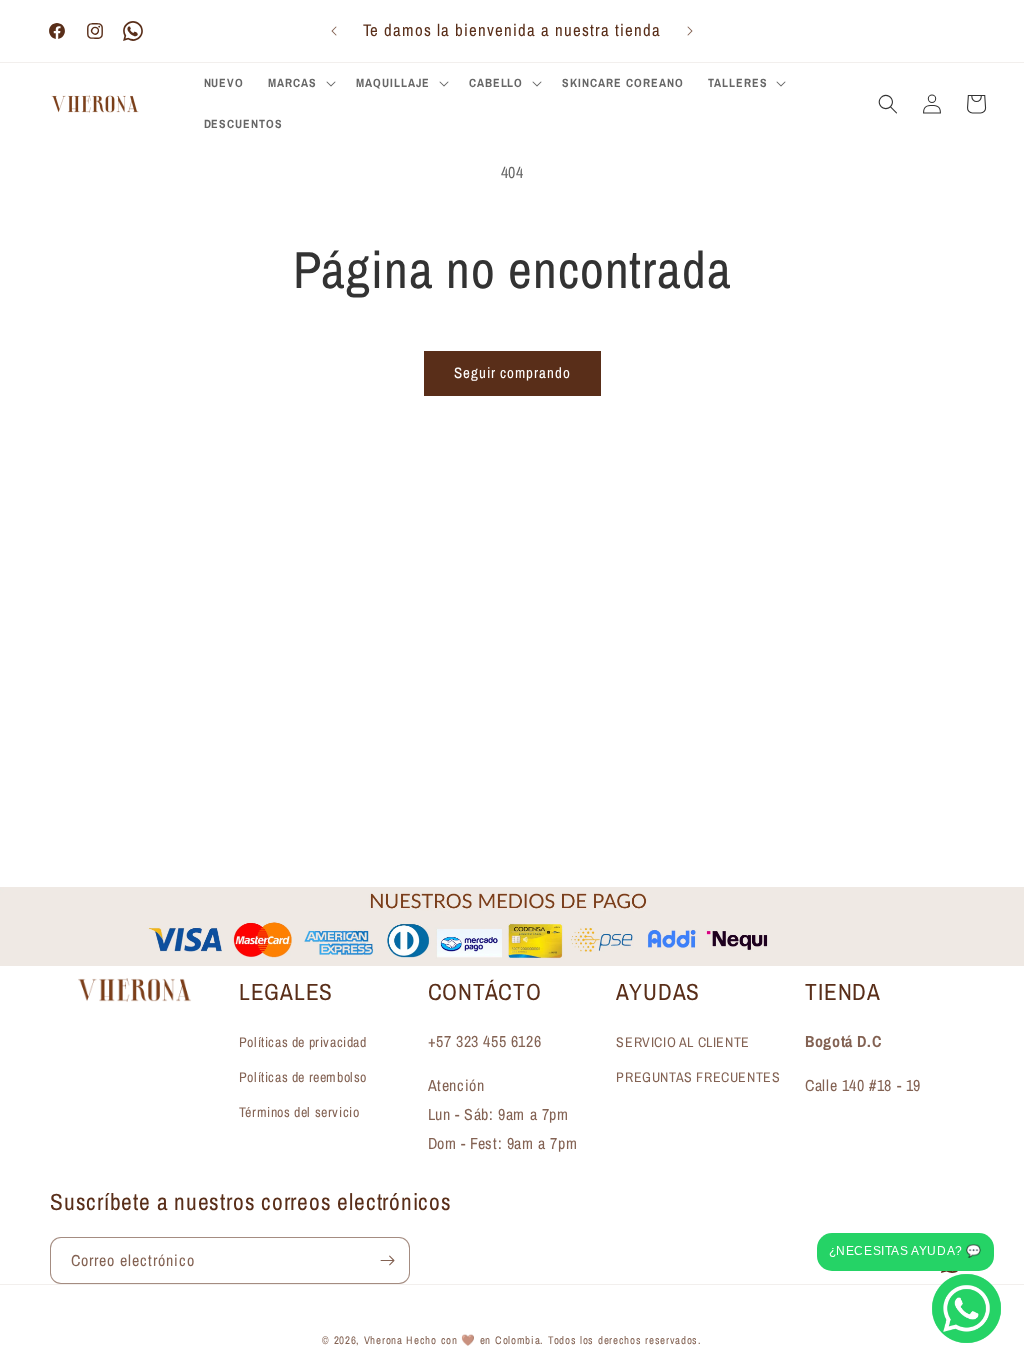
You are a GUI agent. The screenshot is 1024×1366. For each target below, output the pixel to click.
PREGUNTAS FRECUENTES (698, 1077)
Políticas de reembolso (303, 1077)
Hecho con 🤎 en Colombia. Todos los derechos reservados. (554, 1340)
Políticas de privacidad (303, 1042)
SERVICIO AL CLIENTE (682, 1042)
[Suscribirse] (387, 1260)
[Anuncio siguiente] (690, 31)
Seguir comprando (512, 372)
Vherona (383, 1340)
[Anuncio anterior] (334, 31)
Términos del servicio (299, 1112)
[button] (300, 84)
